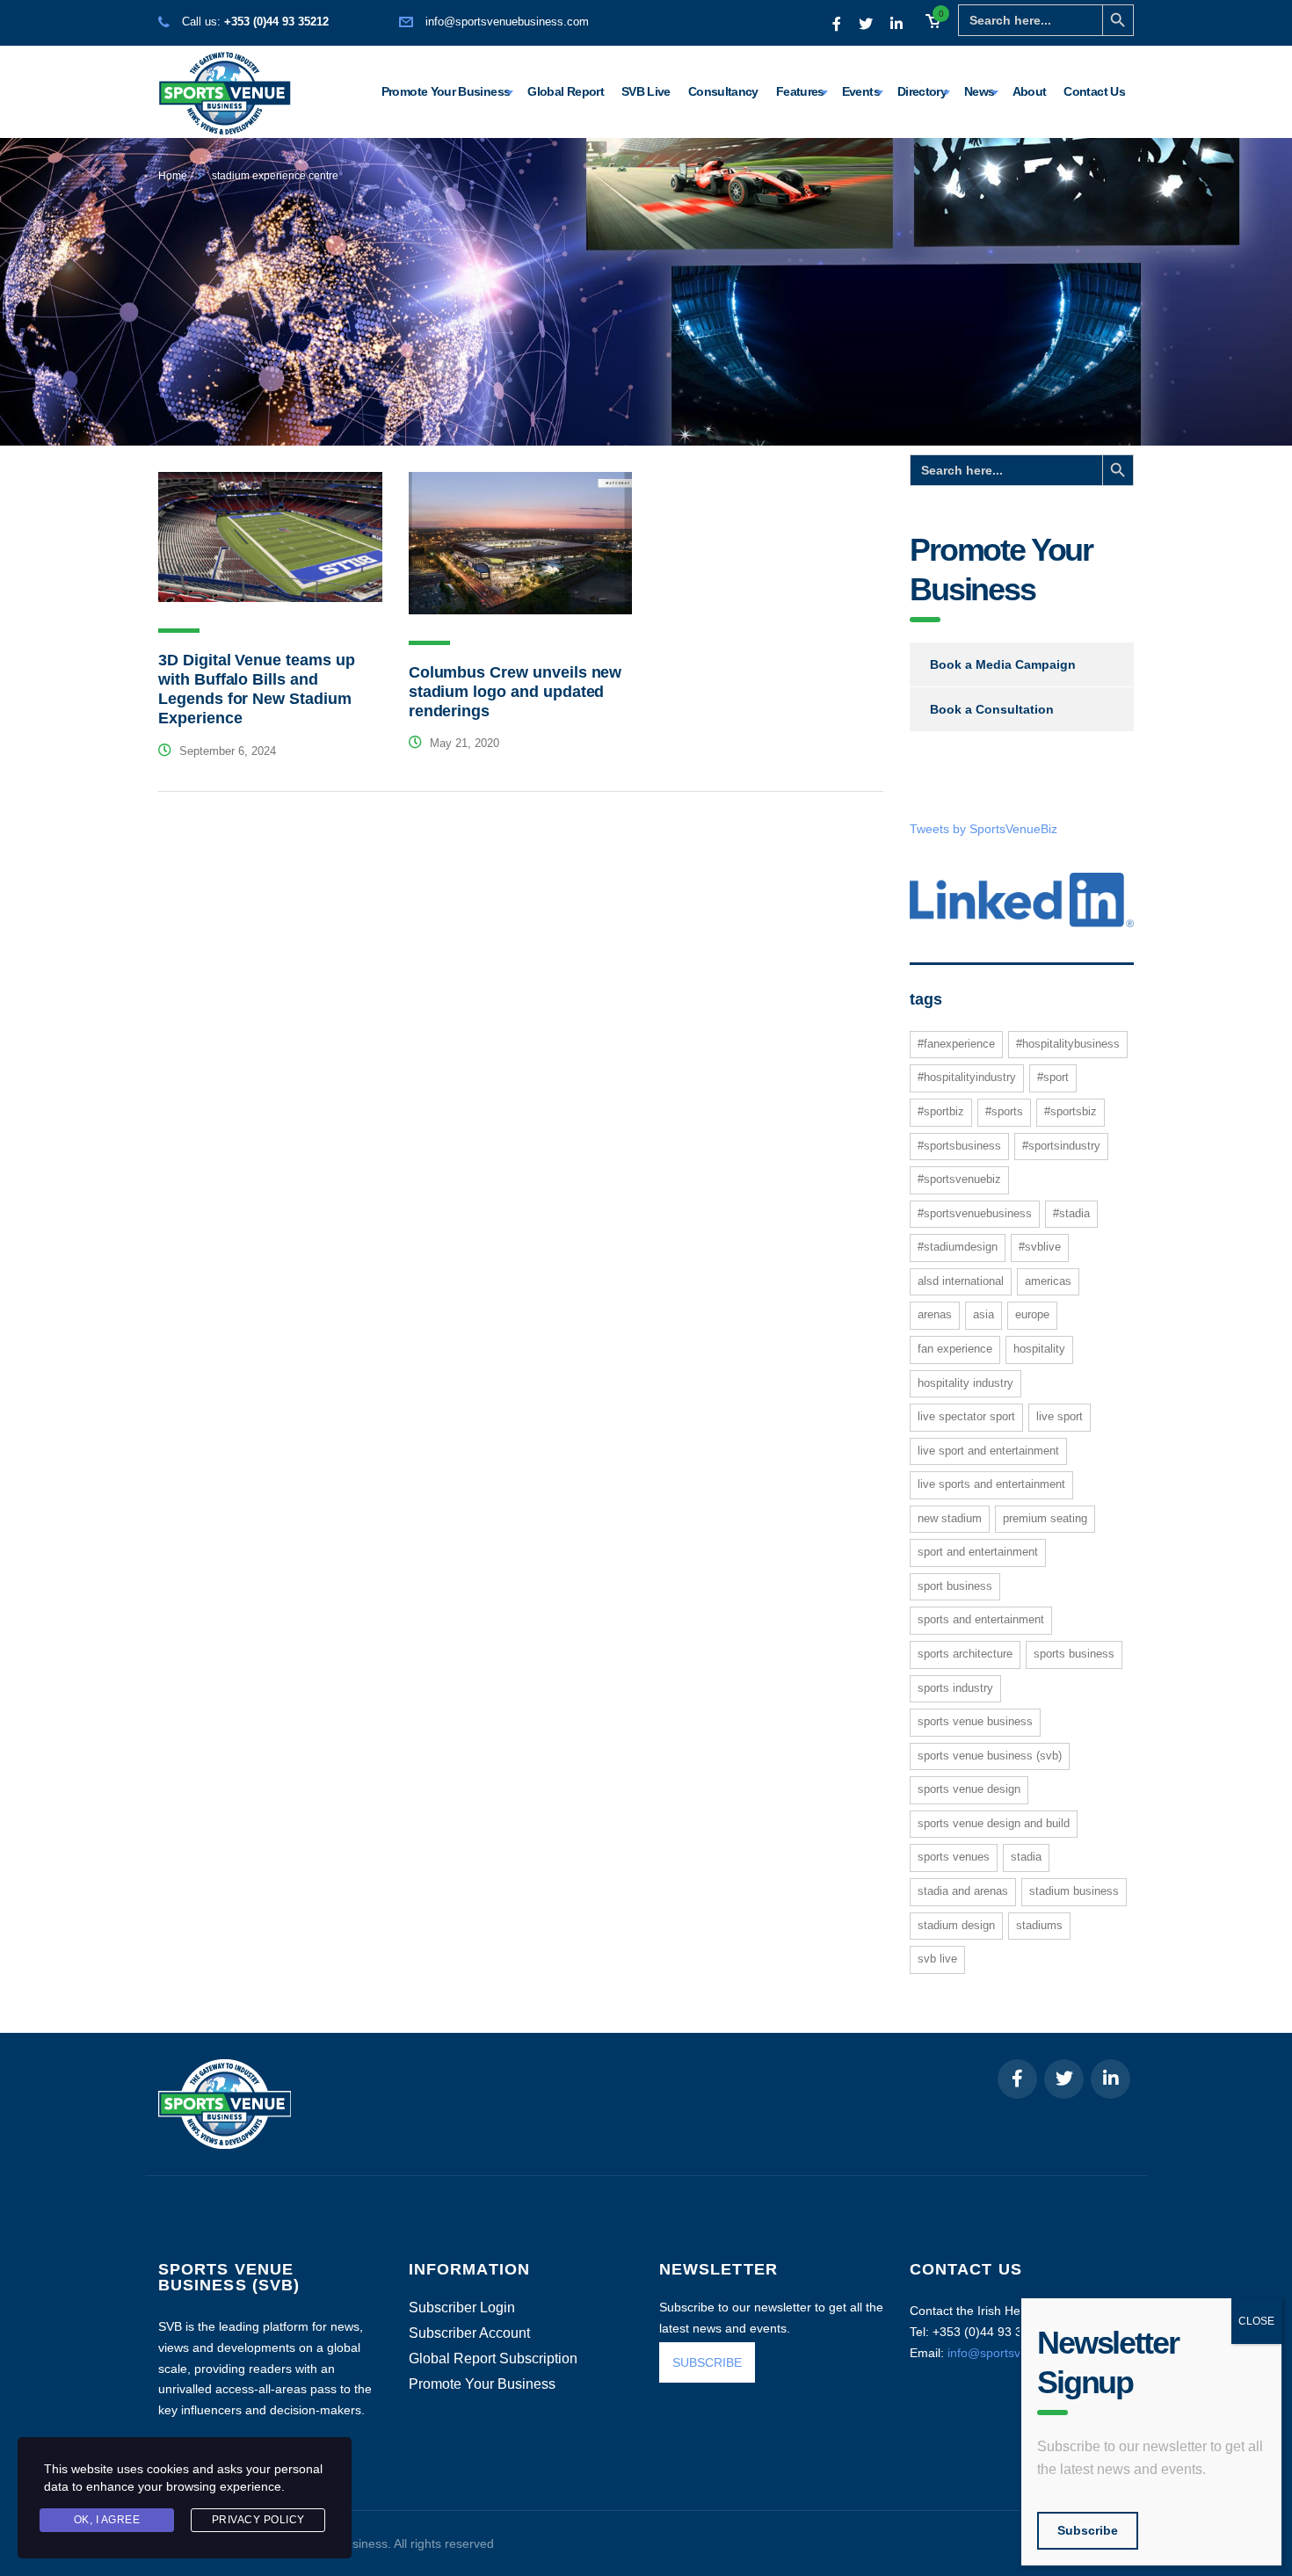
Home (173, 176)
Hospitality (1039, 1349)
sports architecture (965, 1654)
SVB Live (646, 91)
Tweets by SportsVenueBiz (984, 829)
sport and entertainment (978, 1552)
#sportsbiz (1071, 1111)
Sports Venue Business (975, 1721)
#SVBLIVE (1040, 1247)
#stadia (1071, 1213)
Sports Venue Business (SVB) (990, 1756)
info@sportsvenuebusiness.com (507, 22)
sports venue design (969, 1789)
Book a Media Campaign (1003, 664)
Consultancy (723, 91)
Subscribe (1088, 2530)
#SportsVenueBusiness (975, 1213)
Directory (922, 91)
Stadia (1026, 1857)
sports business (1074, 1654)
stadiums (1039, 1925)
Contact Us (1094, 91)
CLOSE (1256, 2321)
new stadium (950, 1518)
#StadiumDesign (958, 1247)
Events (861, 91)
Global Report (566, 91)
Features (800, 91)
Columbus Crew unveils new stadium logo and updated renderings (515, 692)
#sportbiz (941, 1111)
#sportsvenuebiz (959, 1179)
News (979, 91)
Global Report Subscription (493, 2359)
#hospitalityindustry (967, 1077)
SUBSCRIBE (707, 2362)
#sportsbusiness (959, 1146)
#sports (1004, 1111)
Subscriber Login (462, 2308)
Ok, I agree (107, 2520)
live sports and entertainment (991, 1484)
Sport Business (955, 1586)
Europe (1032, 1314)
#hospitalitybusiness (1068, 1044)
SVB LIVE (937, 1959)
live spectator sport (966, 1416)
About (1030, 91)
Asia (984, 1314)
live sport (1060, 1416)
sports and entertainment (981, 1619)
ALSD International (961, 1281)
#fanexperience (956, 1044)
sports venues (954, 1857)
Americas (1048, 1281)
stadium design (956, 1925)
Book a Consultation (992, 709)
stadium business (1074, 1891)
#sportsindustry (1061, 1146)
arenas (935, 1314)
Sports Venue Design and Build (994, 1823)
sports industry (955, 1688)
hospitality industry (965, 1383)
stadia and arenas (963, 1891)
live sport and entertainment (988, 1451)
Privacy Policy (258, 2520)
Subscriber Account (469, 2333)
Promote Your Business (446, 91)
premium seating (1045, 1518)
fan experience (955, 1349)
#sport (1053, 1077)
